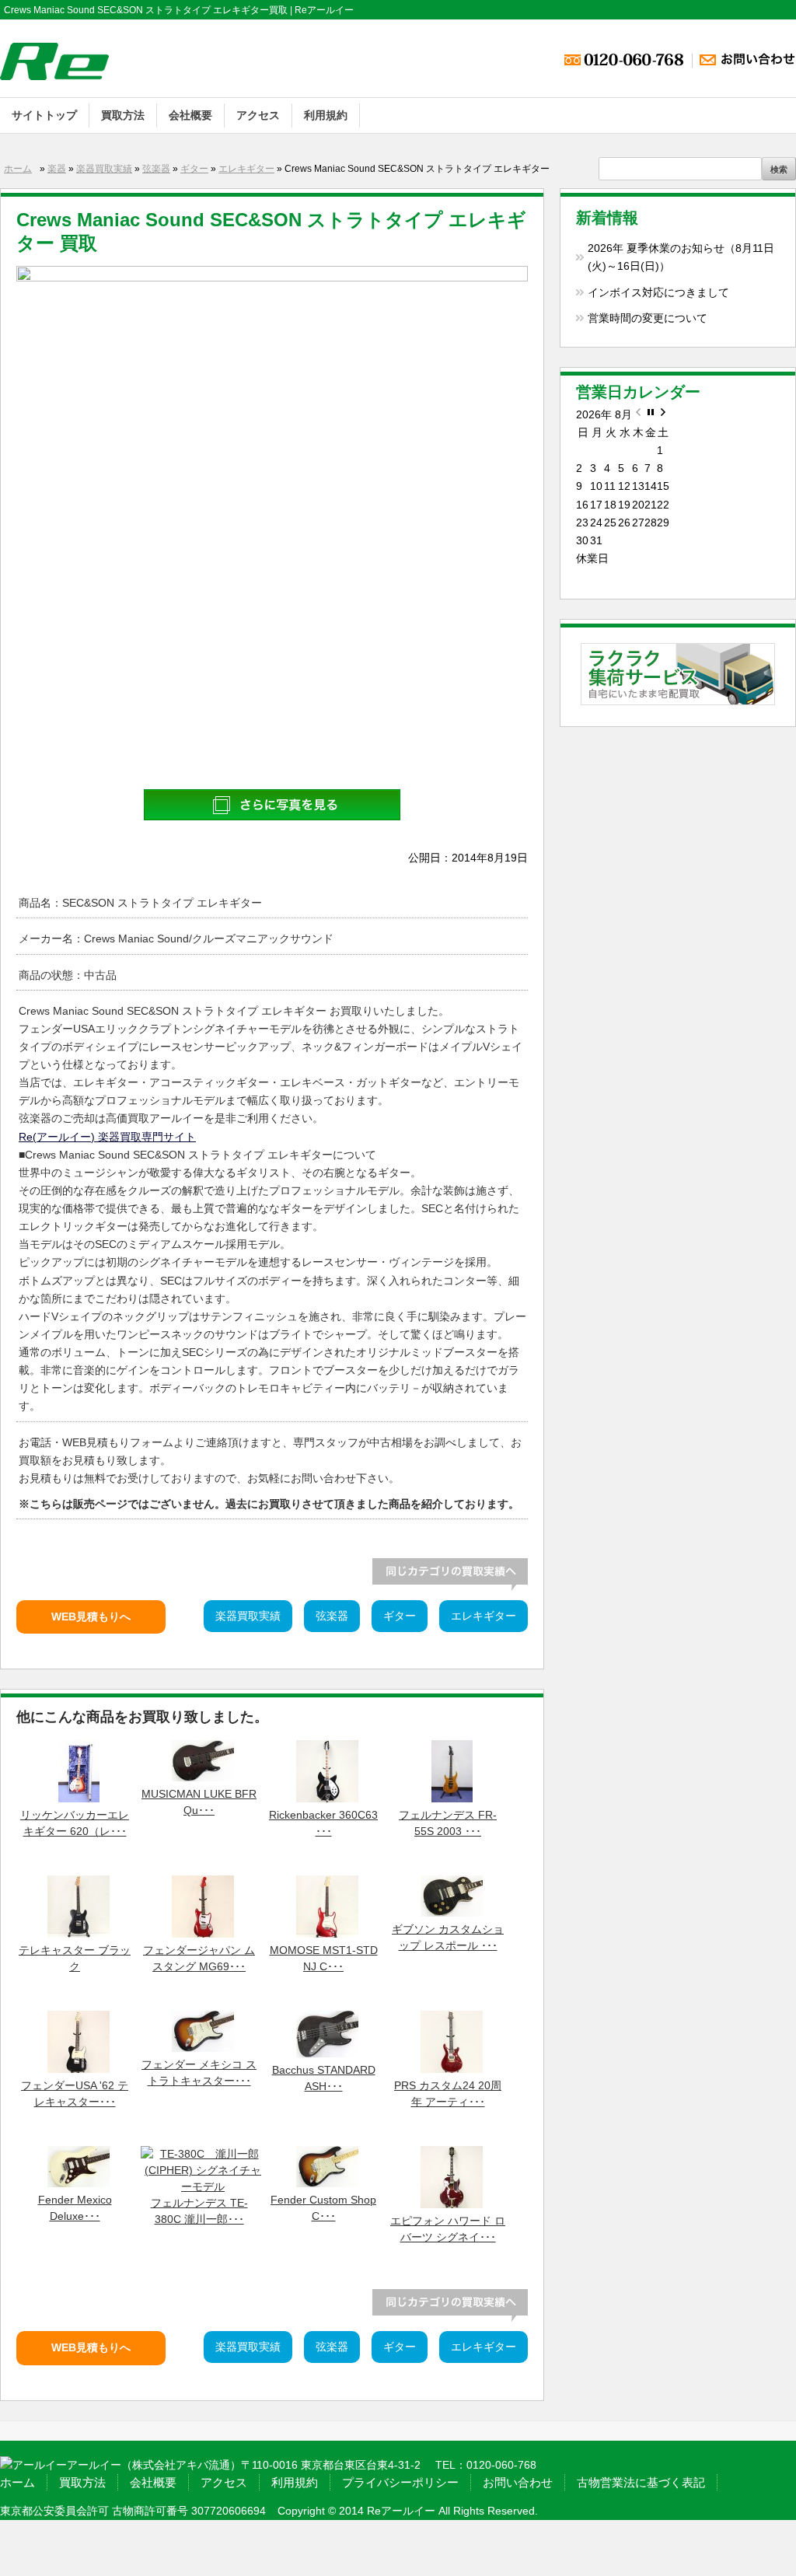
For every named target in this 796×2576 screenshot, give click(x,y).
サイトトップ (44, 115)
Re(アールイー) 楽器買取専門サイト (107, 1137)
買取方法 (123, 115)
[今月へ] (651, 415)
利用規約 (326, 115)
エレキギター (246, 169)
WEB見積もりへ (91, 1617)
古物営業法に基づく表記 (641, 2482)
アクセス (258, 115)
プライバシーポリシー (400, 2482)
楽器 (57, 169)
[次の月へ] (663, 415)
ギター (194, 169)
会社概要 (190, 115)
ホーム (18, 169)
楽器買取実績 (104, 169)
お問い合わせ (518, 2482)
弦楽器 (156, 169)
